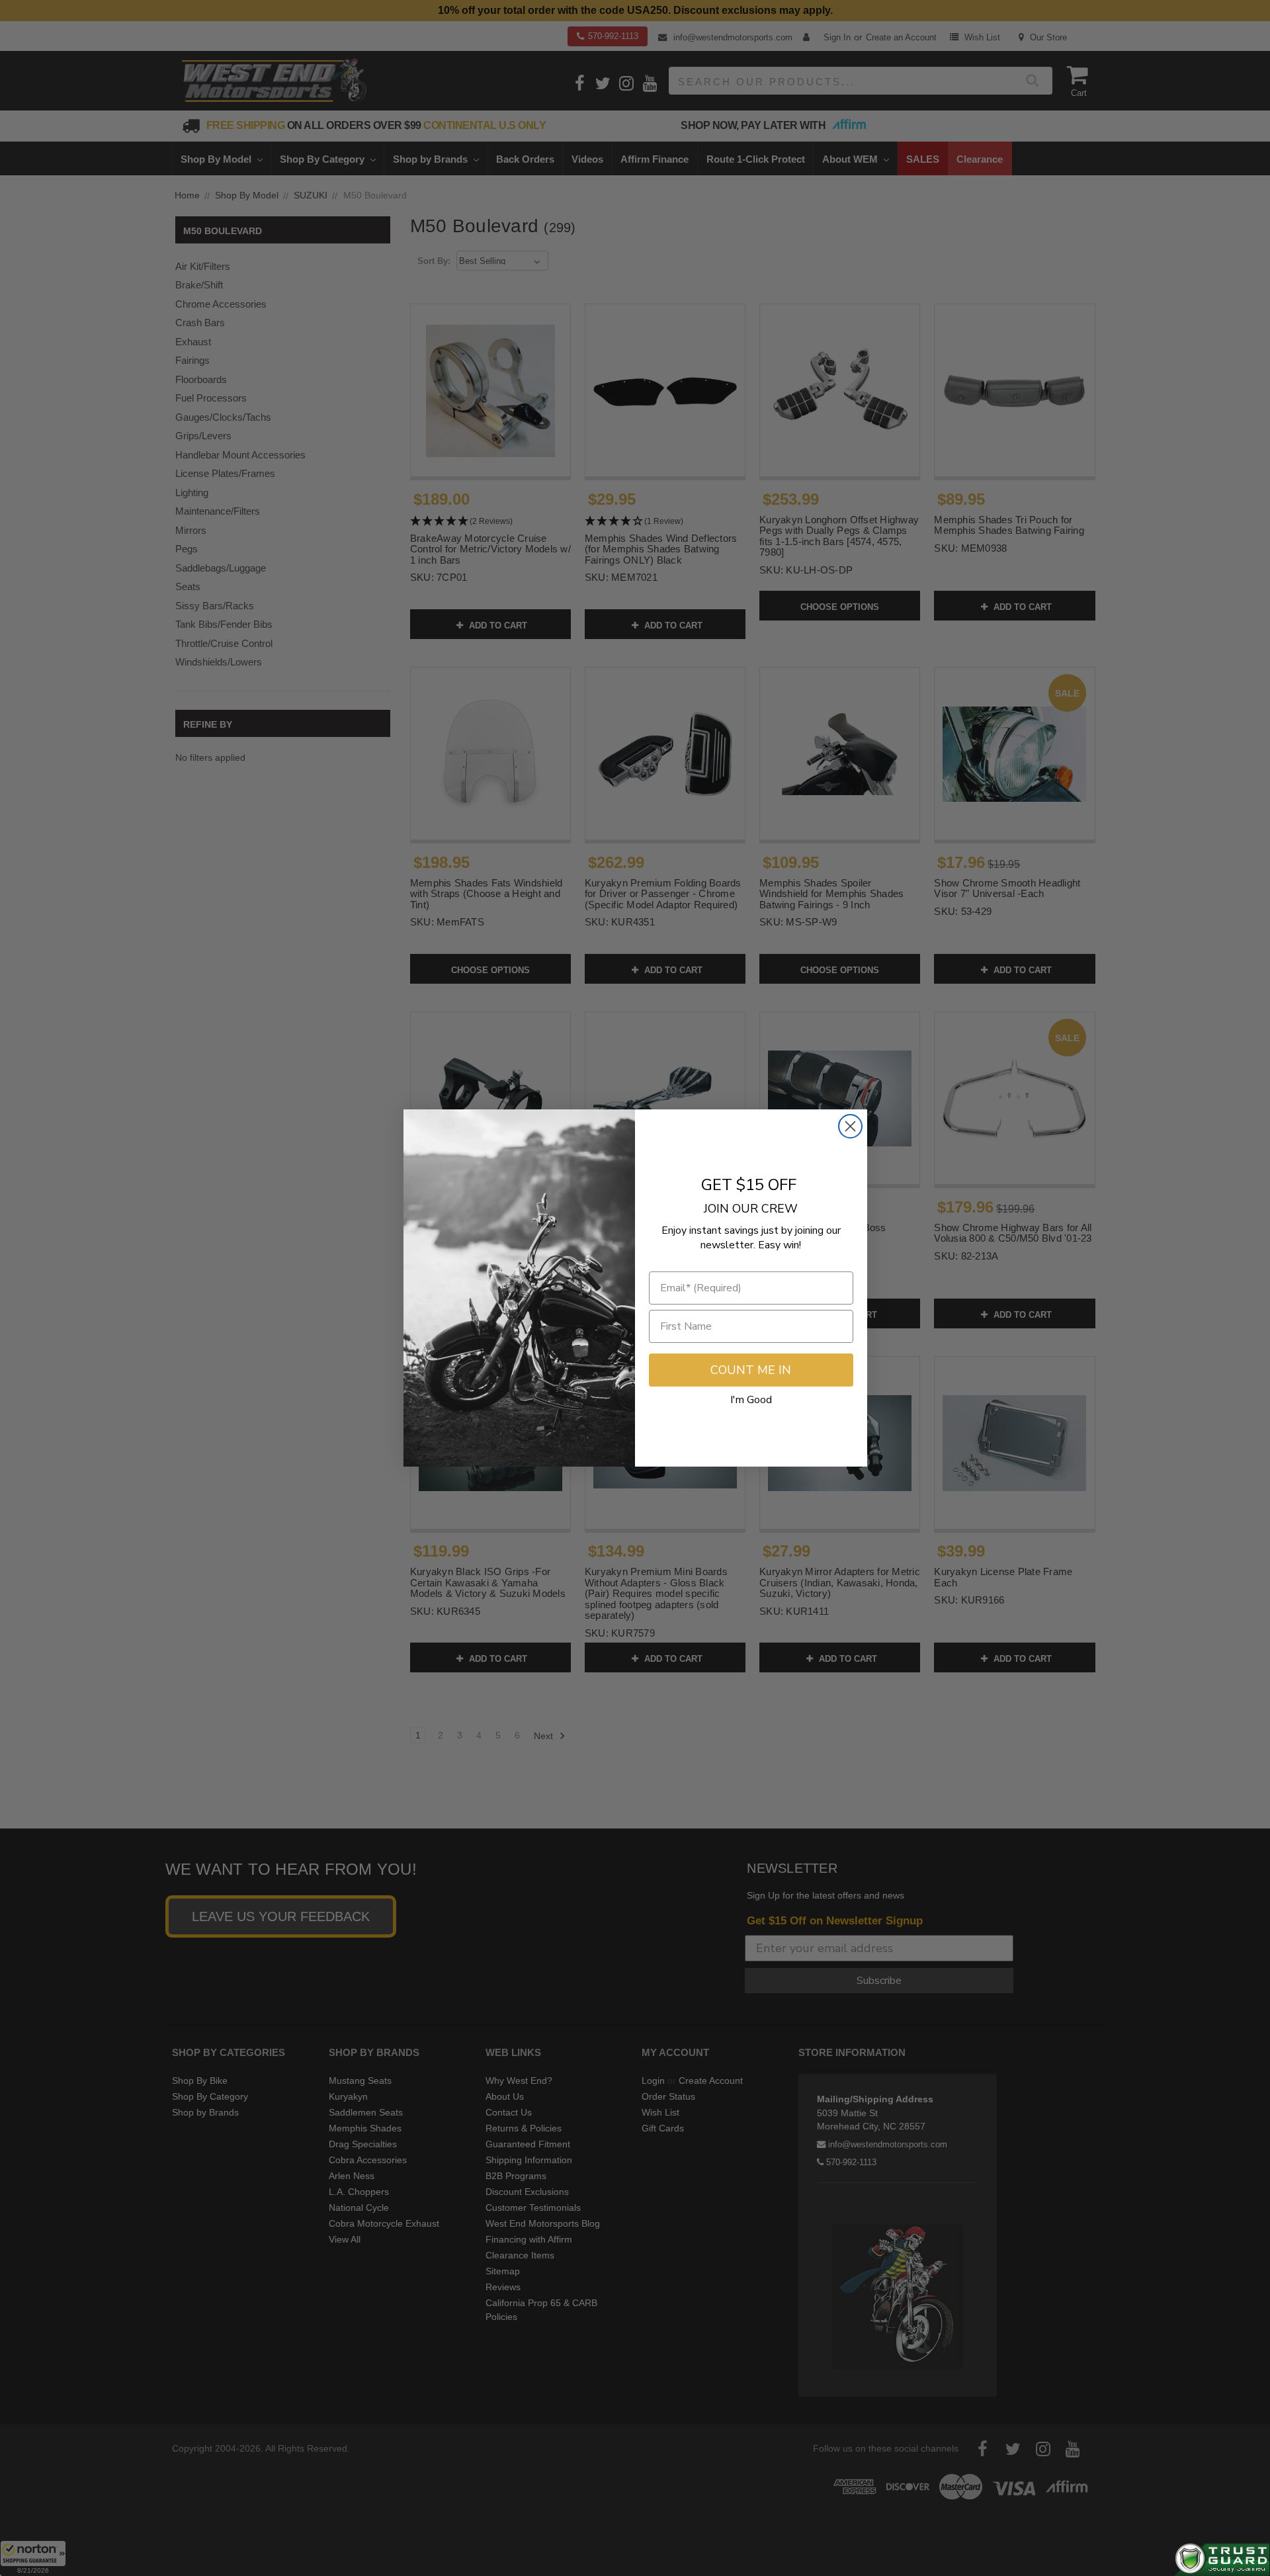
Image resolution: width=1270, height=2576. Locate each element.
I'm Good (751, 1400)
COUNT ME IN (751, 1370)
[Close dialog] (850, 1126)
